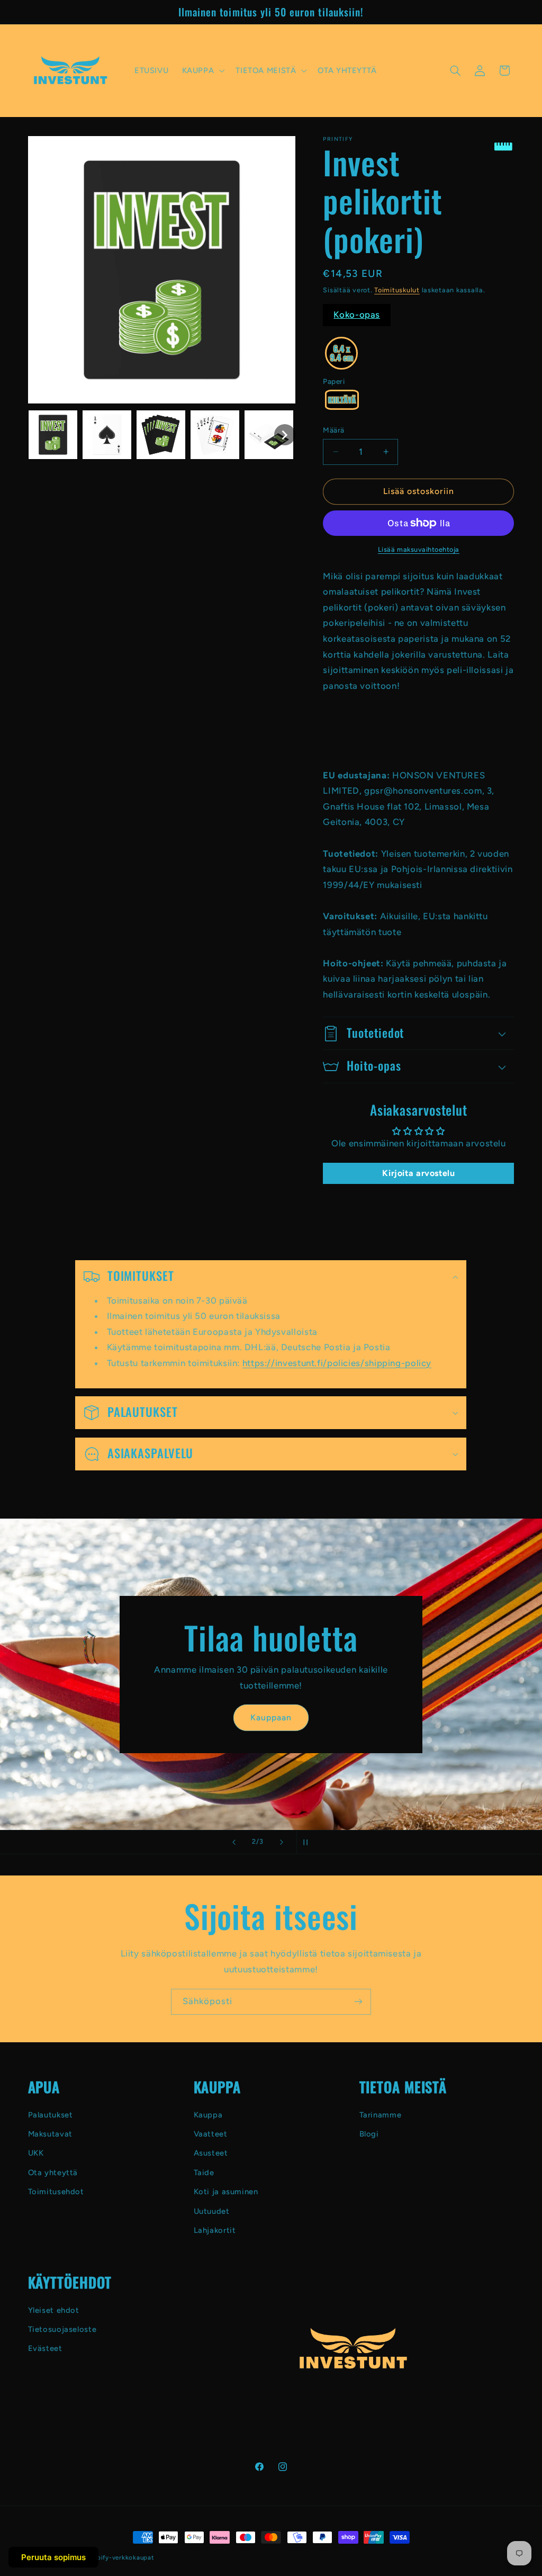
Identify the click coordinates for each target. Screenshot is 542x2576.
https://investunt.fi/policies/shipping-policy (337, 1362)
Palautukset (51, 2115)
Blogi (369, 2134)
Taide (204, 2173)
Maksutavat (50, 2134)
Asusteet (211, 2153)
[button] (202, 70)
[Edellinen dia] (234, 1842)
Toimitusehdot (56, 2192)
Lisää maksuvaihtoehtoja (419, 549)
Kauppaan (271, 1717)
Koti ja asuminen (226, 2192)
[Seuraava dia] (282, 1842)
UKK (36, 2153)
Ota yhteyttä (53, 2173)
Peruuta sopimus (53, 2557)
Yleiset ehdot (54, 2310)
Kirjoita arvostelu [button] (418, 1173)
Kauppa (208, 2115)
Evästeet (45, 2348)
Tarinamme (381, 2115)
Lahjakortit (215, 2230)
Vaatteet (211, 2134)
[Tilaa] (358, 2002)
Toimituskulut (397, 290)
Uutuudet (212, 2211)
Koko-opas (357, 315)
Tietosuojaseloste (62, 2329)
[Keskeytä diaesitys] (308, 1842)
